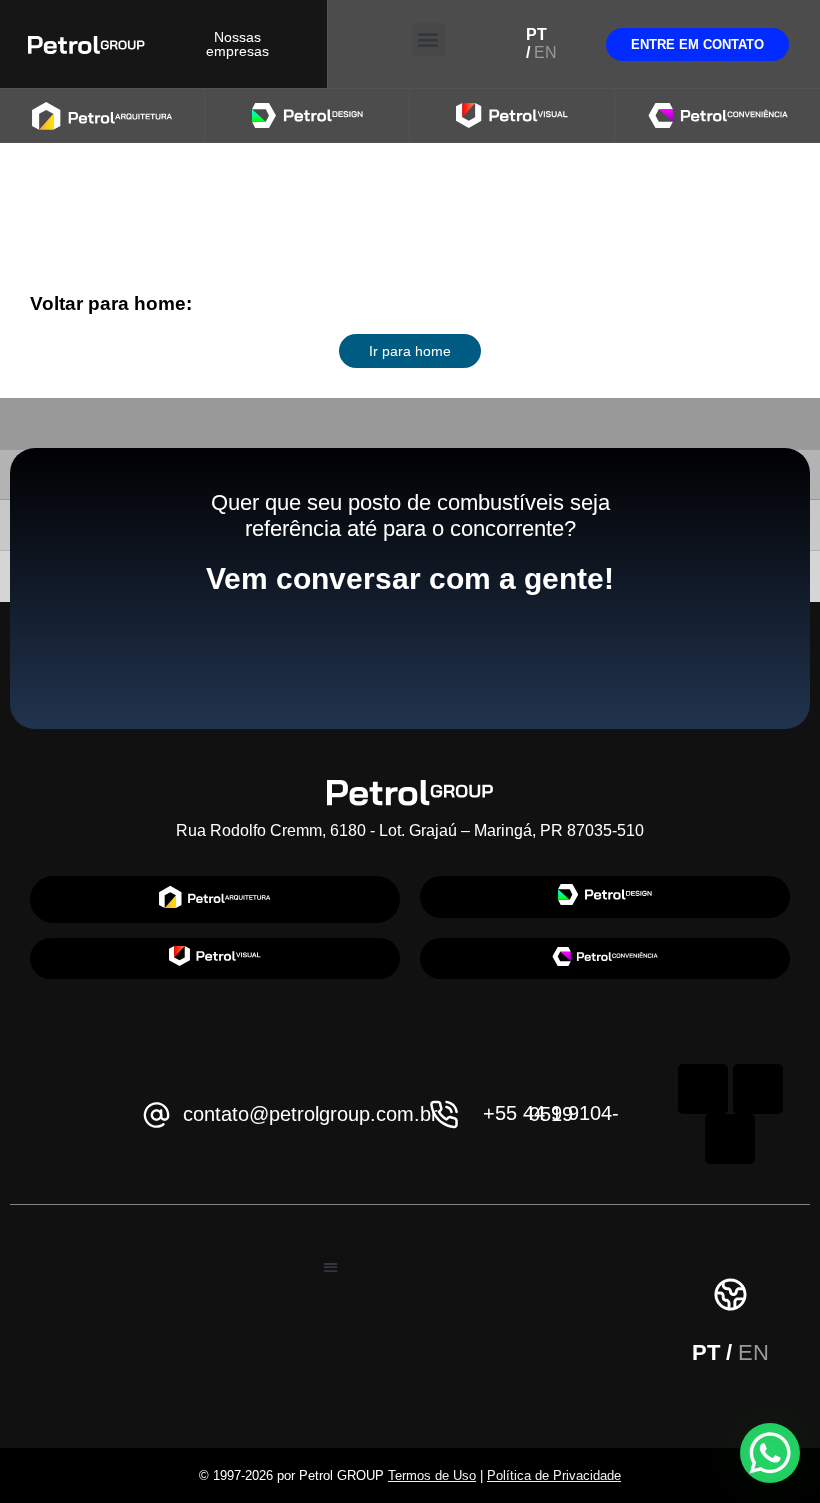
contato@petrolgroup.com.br (310, 1114)
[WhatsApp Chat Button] (770, 1453)
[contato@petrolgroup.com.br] (156, 1114)
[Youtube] (730, 1139)
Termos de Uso (432, 1475)
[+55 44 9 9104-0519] (444, 1114)
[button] (428, 39)
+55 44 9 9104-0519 (551, 1113)
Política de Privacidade (554, 1475)
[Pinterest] (758, 1089)
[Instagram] (703, 1089)
